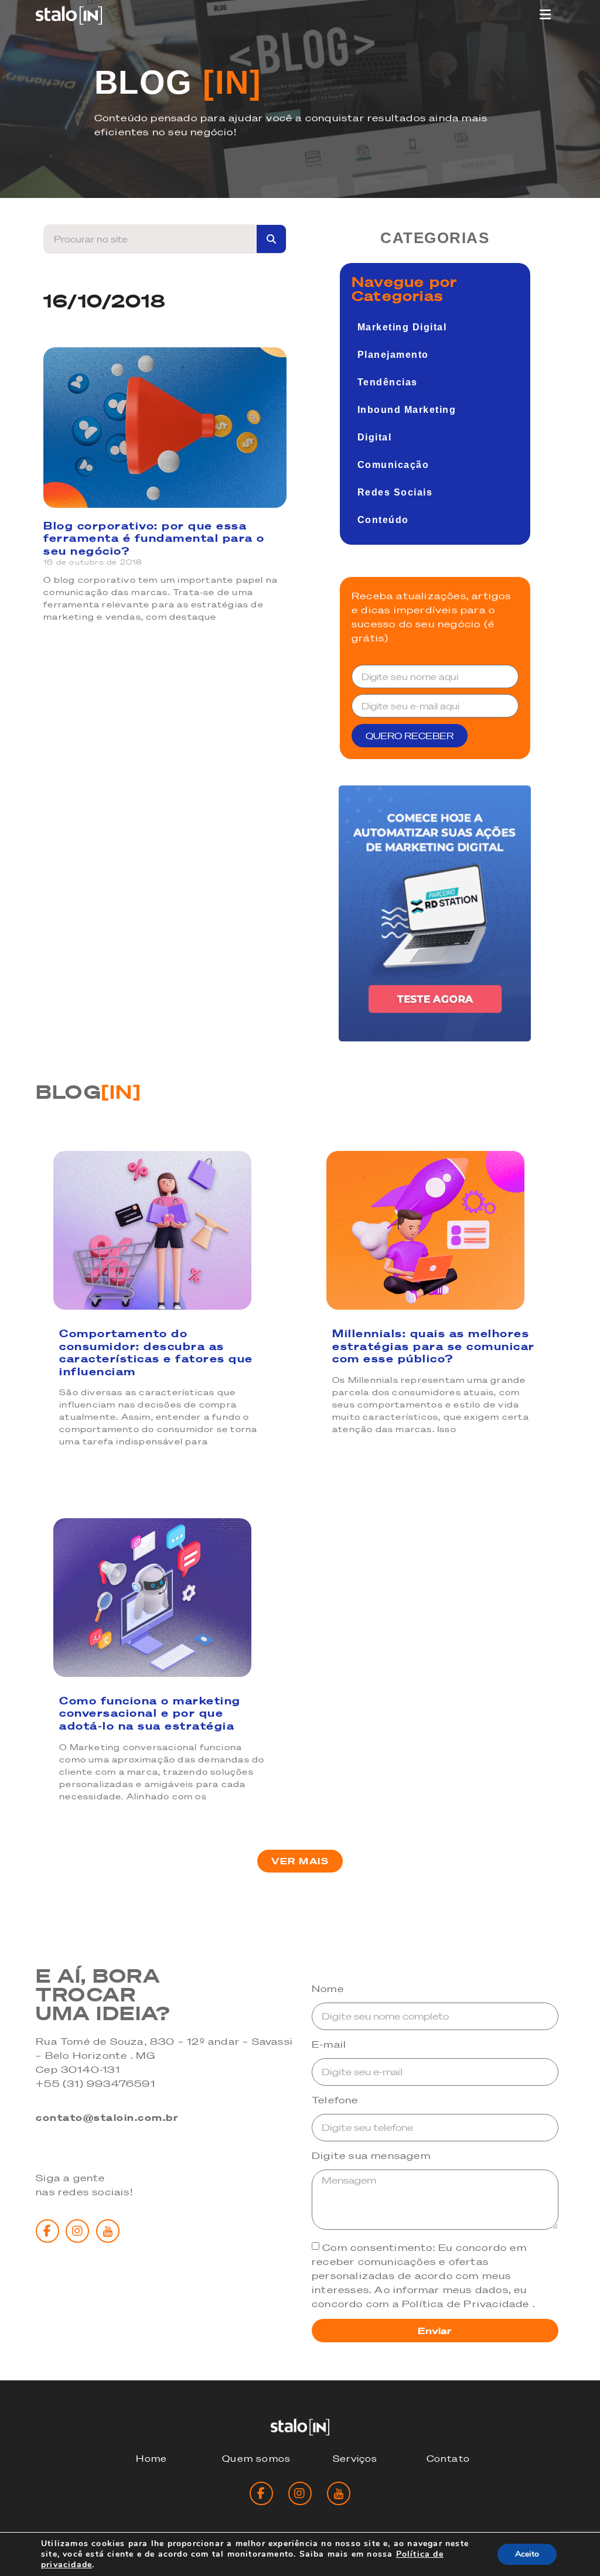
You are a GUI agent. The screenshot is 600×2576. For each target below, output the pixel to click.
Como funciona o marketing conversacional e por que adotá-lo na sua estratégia (150, 1713)
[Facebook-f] (47, 2231)
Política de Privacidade (467, 2304)
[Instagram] (77, 2231)
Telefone (335, 2100)
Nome (328, 1989)
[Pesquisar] (271, 239)
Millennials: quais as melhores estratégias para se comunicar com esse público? (434, 1346)
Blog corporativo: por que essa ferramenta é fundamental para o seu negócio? (154, 538)
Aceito (527, 2554)
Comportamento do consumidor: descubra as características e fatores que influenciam (156, 1352)
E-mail (329, 2045)
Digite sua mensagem (371, 2156)
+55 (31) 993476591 (96, 2083)
